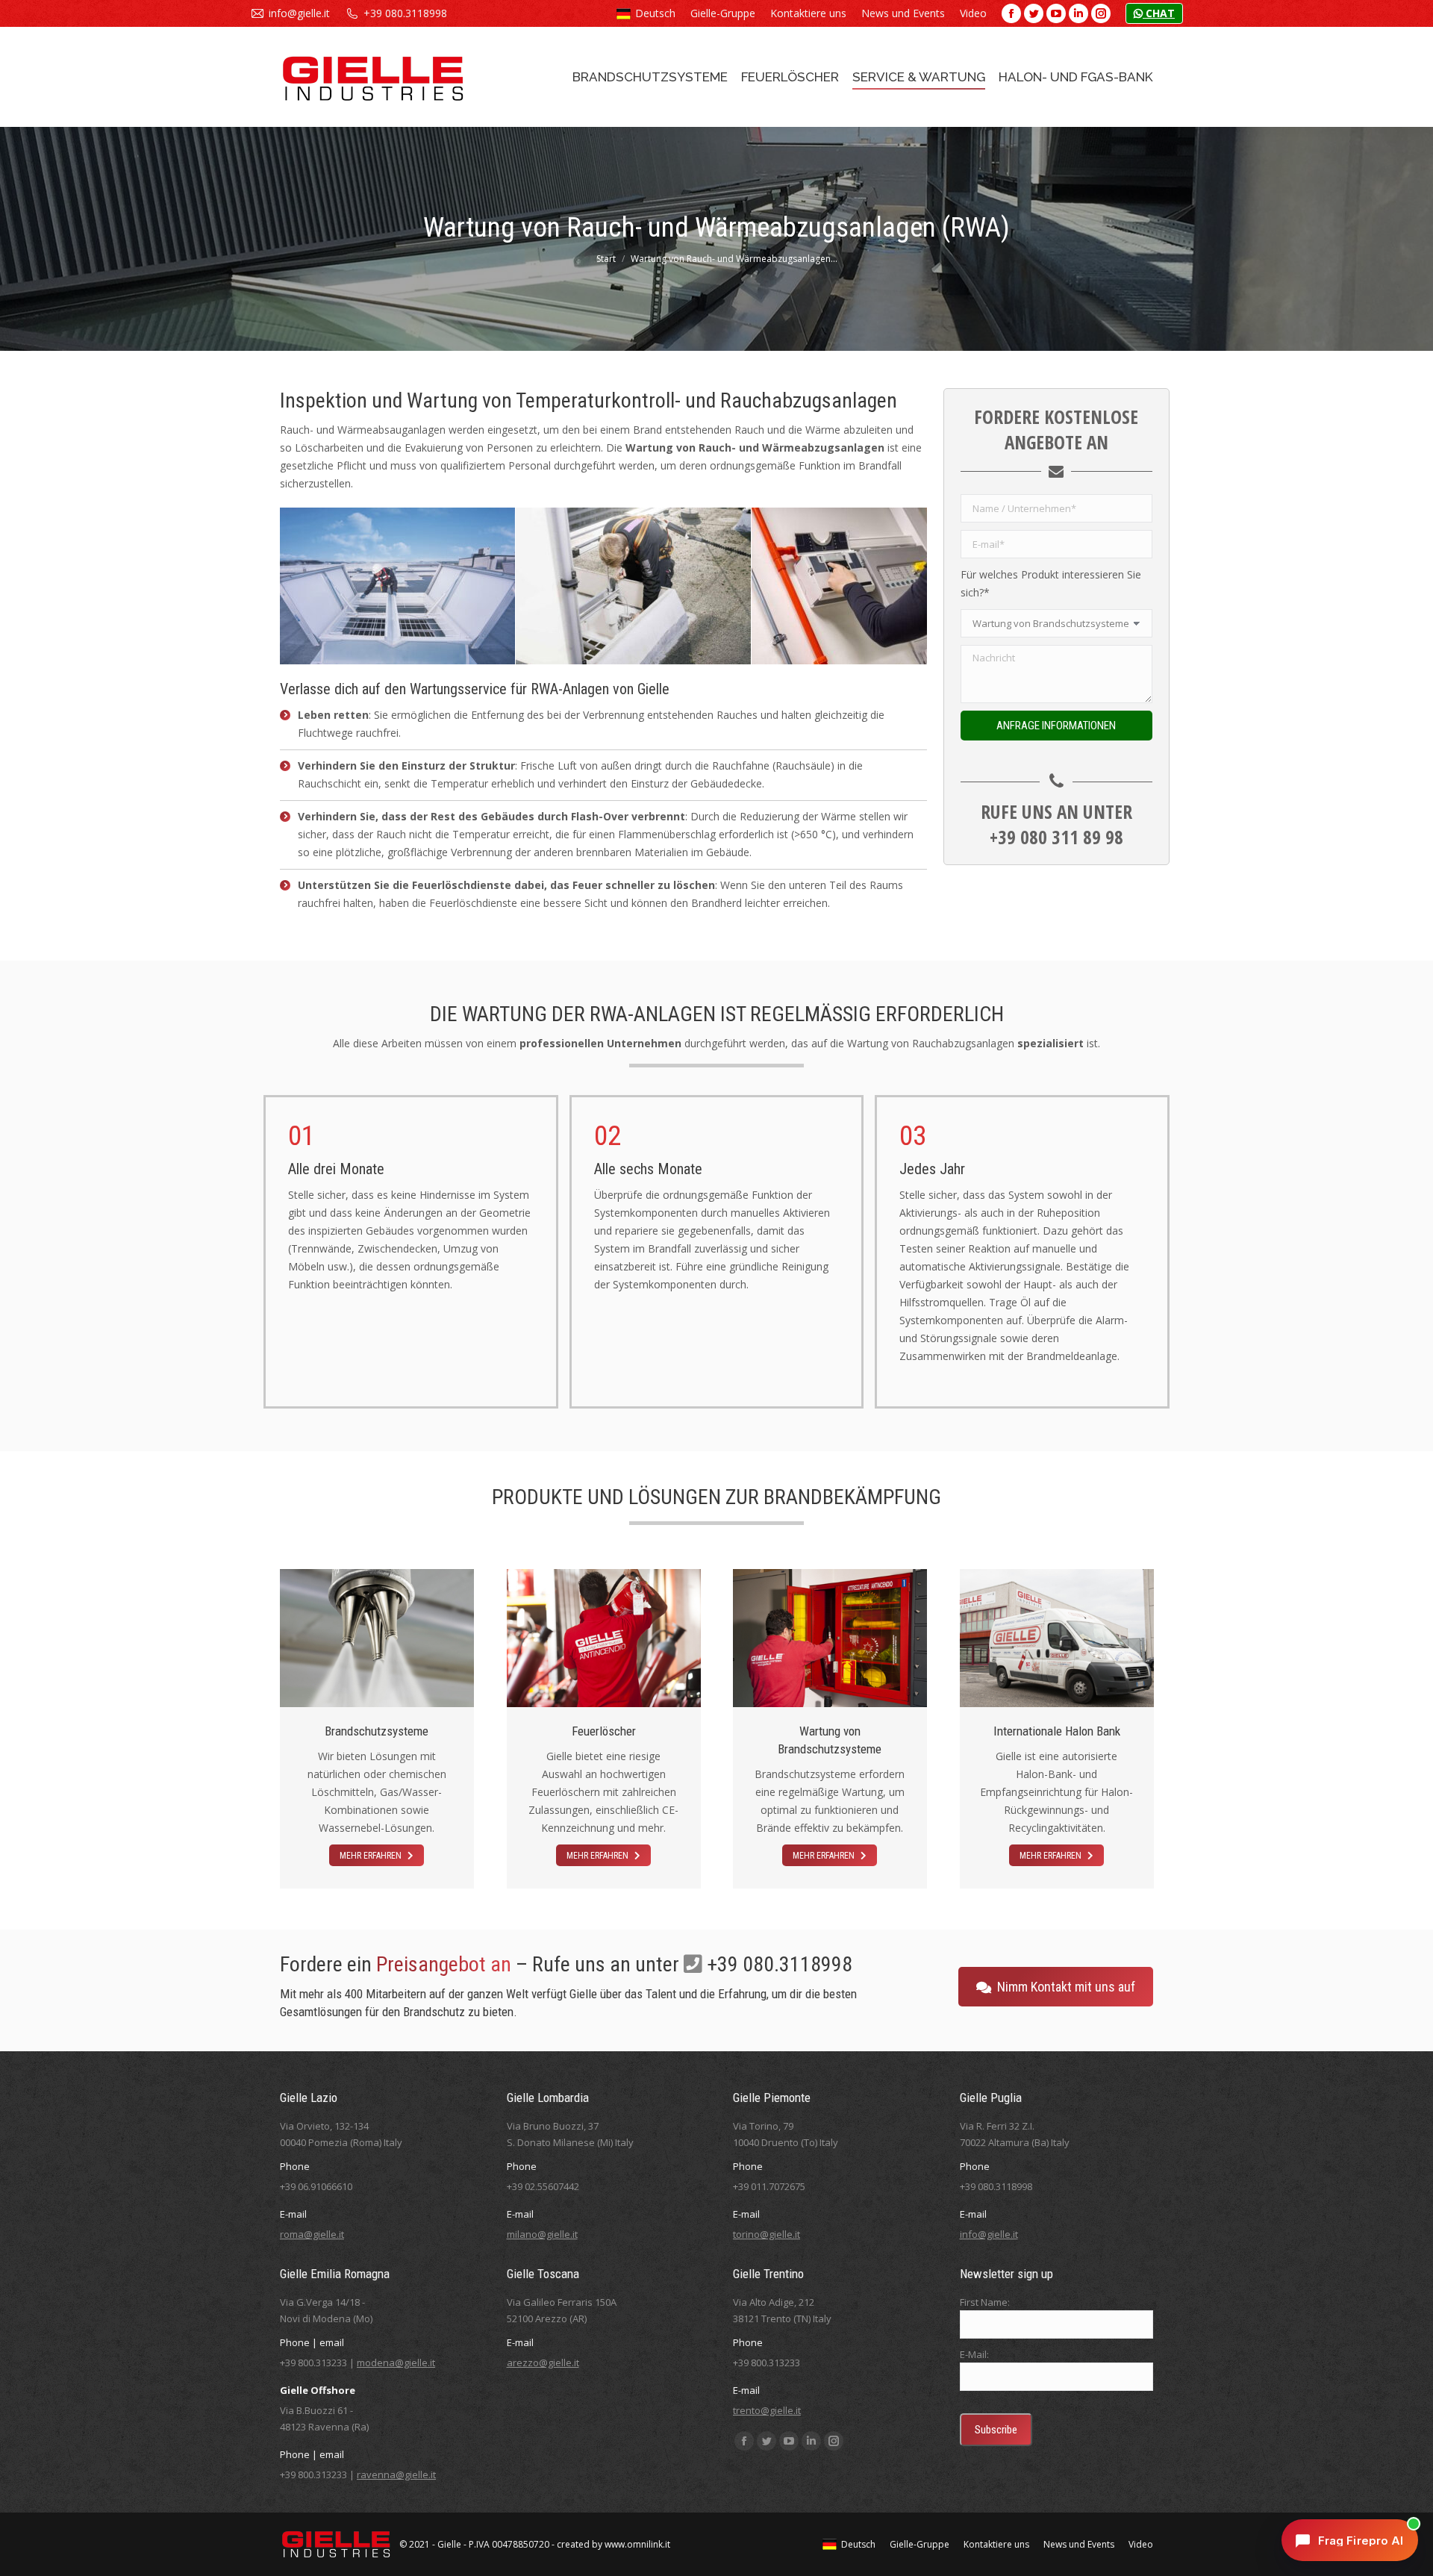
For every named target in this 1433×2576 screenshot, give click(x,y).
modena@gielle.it (396, 2363)
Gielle (449, 2544)
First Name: (985, 2302)
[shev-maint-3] (869, 586)
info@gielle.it (299, 13)
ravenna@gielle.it (396, 2474)
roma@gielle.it (312, 2234)
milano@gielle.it (542, 2234)
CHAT (1159, 13)
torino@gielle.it (767, 2234)
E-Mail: (974, 2354)
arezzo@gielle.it (543, 2363)
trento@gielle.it (767, 2410)
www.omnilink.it (637, 2544)
